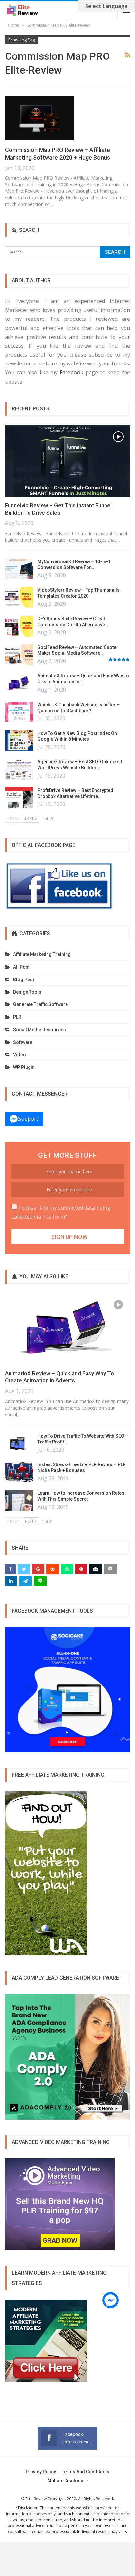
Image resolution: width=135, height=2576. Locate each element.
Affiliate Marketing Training (42, 954)
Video (19, 1055)
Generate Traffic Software (40, 1004)
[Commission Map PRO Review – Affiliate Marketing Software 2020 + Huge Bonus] (39, 118)
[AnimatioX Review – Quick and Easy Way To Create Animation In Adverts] (19, 683)
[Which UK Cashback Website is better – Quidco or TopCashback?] (19, 712)
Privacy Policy (41, 2472)
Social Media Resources (39, 1030)
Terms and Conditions (86, 2472)
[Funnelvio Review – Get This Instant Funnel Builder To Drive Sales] (67, 461)
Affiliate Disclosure (67, 2481)
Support (28, 1119)
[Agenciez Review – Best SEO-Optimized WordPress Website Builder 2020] (19, 769)
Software (23, 1042)
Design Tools (27, 992)
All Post (21, 967)
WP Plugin (24, 1067)
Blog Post (24, 980)
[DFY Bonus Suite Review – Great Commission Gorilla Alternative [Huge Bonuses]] (19, 626)
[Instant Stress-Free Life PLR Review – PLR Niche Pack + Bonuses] (19, 1472)
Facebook (71, 372)
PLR (17, 1017)
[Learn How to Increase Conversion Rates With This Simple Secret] (19, 1501)
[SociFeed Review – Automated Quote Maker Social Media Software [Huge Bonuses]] (19, 655)
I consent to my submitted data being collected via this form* (61, 1212)
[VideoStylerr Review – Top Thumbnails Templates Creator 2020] (19, 598)
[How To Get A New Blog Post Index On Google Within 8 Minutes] (19, 741)
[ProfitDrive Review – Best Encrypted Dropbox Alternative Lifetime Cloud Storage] (19, 798)
